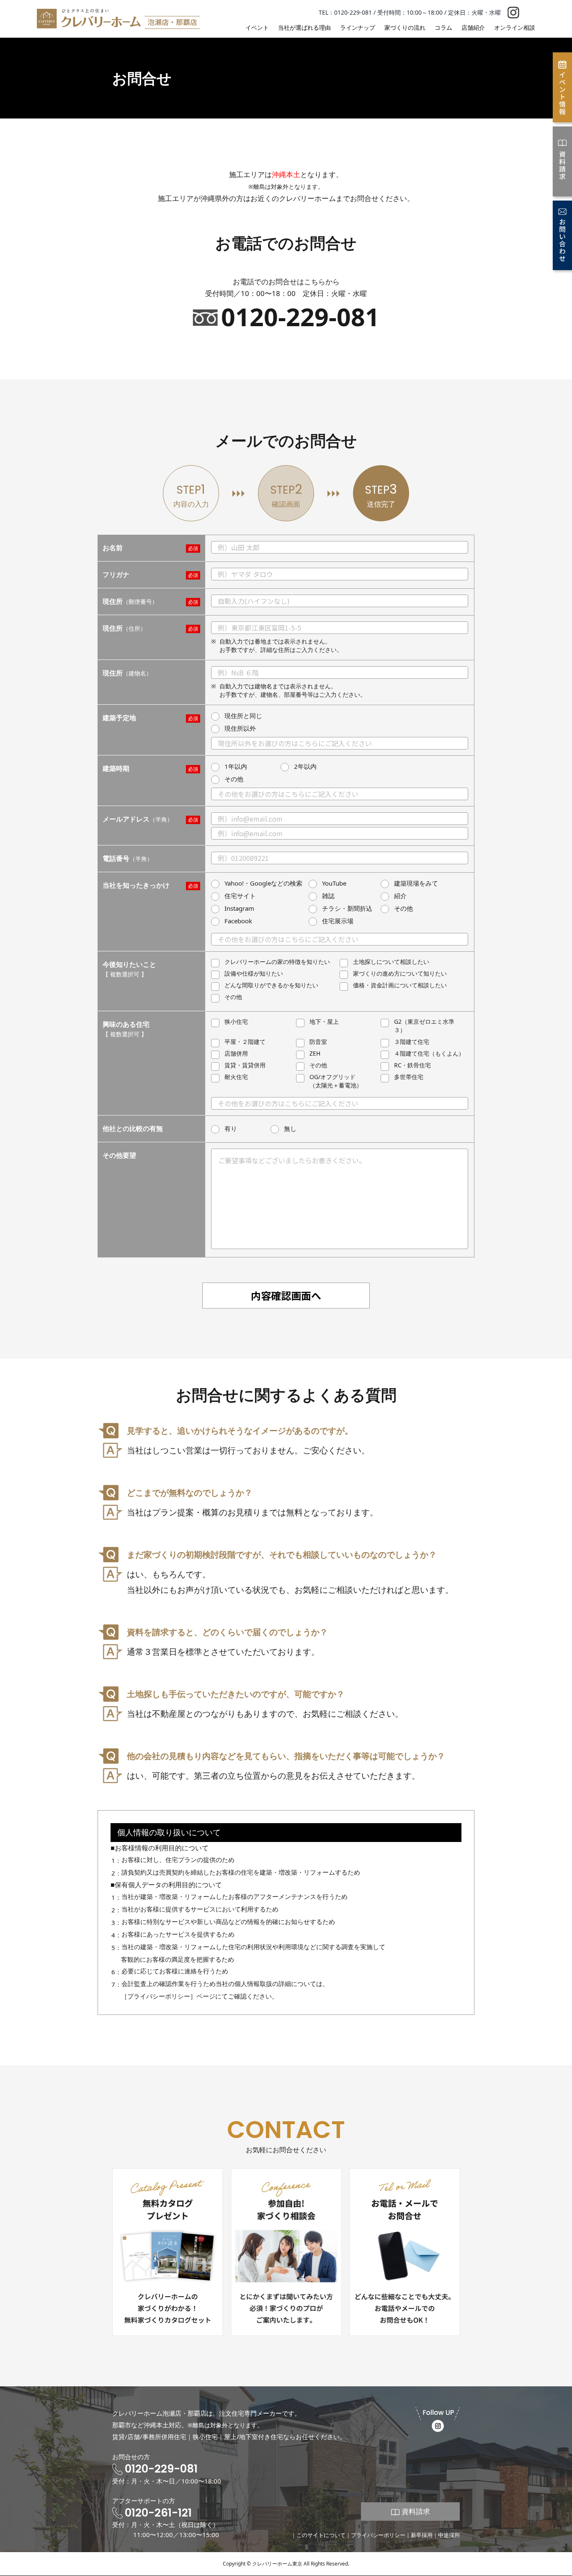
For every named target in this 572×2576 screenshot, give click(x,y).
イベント (257, 27)
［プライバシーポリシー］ (159, 1996)
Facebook (238, 921)
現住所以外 (240, 728)
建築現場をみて (416, 883)
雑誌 (328, 896)
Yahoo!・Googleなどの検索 (263, 883)
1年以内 (236, 766)
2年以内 (305, 766)
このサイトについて (321, 2535)
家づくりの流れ (405, 27)
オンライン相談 (515, 27)
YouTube (334, 883)
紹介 (400, 896)
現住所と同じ (243, 716)
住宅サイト (240, 896)
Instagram (239, 908)
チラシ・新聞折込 (347, 908)
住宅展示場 (338, 921)
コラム (443, 27)
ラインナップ (358, 27)
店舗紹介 (473, 27)
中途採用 (449, 2535)
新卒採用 (422, 2535)
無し (290, 1128)
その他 (234, 779)
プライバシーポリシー (378, 2535)
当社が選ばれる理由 (304, 27)
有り (231, 1128)
